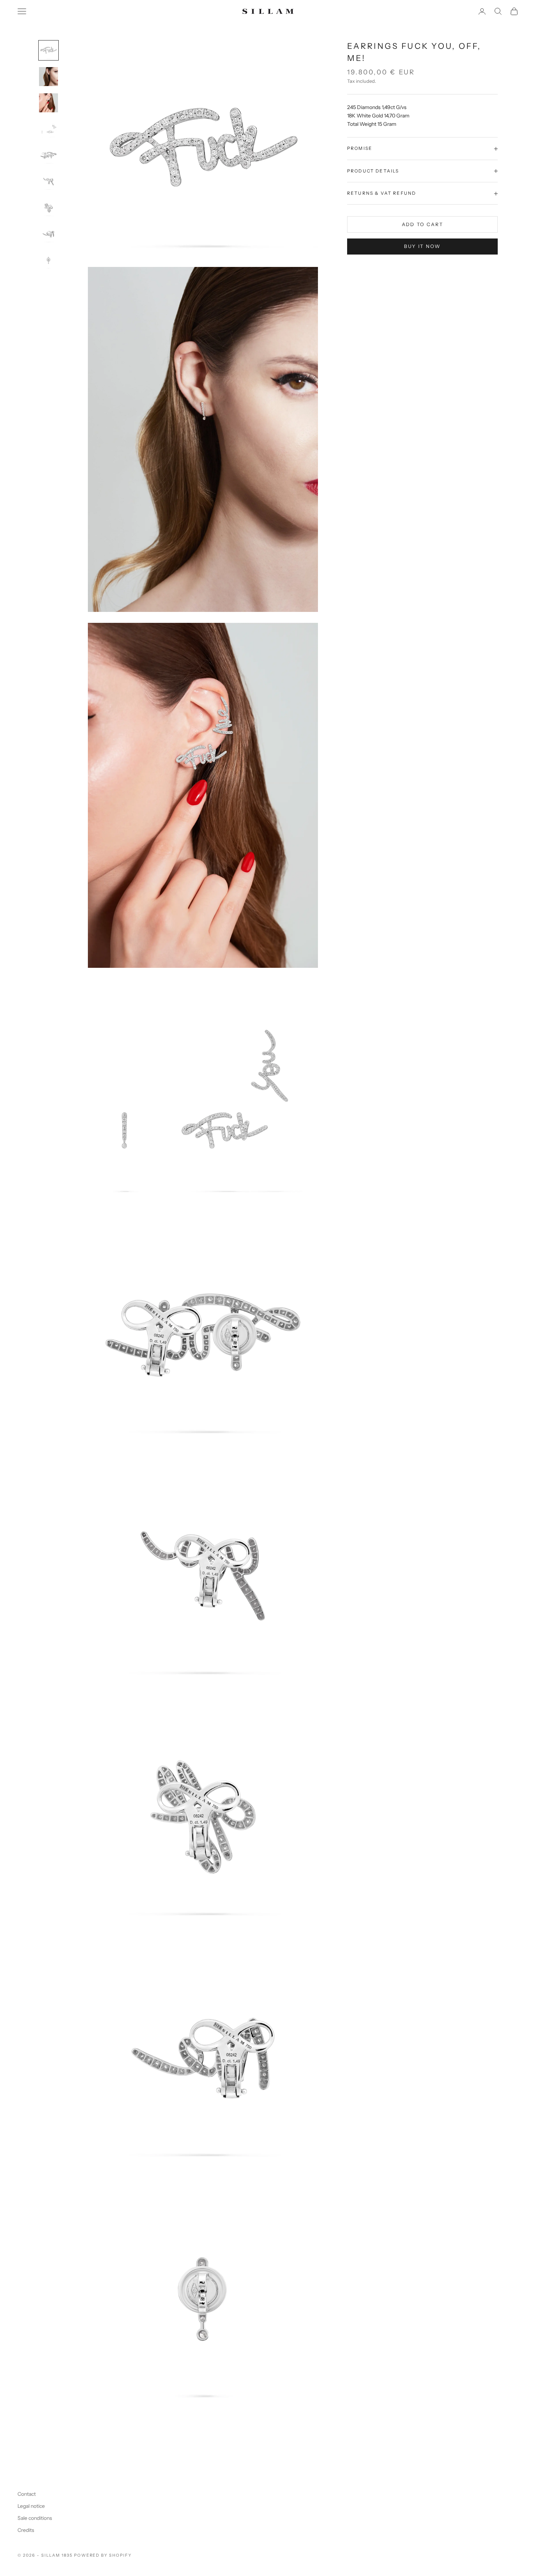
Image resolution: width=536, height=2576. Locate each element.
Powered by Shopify (103, 2555)
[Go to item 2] (48, 77)
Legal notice (31, 2506)
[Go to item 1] (48, 50)
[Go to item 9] (48, 260)
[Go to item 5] (48, 155)
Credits (26, 2530)
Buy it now (422, 247)
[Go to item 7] (48, 208)
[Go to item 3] (48, 103)
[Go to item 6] (48, 182)
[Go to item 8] (48, 234)
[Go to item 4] (48, 129)
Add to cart (423, 224)
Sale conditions (35, 2518)
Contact (27, 2494)
